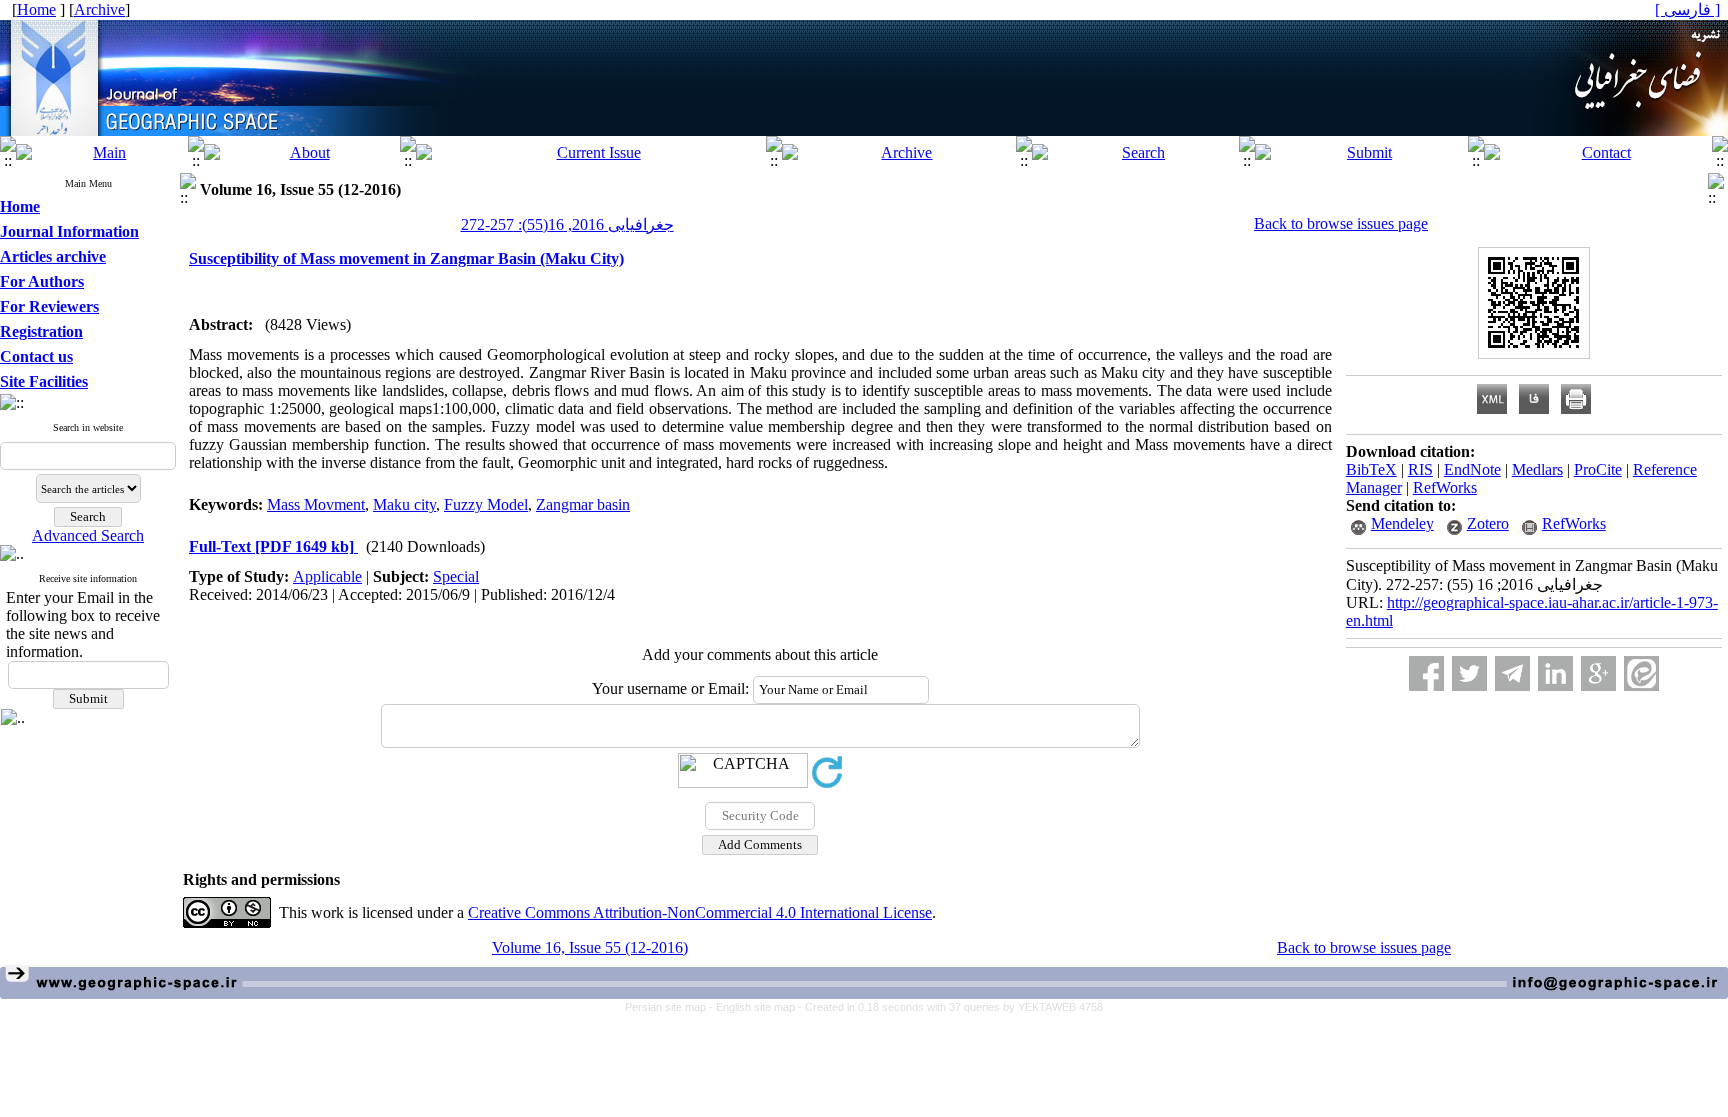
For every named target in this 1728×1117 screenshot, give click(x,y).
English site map (757, 1007)
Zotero (1488, 523)
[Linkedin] (1555, 673)
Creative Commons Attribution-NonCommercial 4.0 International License (700, 912)
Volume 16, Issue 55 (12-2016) (590, 947)
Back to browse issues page (1341, 223)
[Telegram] (1512, 673)
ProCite (1598, 469)
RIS (1420, 469)
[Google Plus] (1598, 673)
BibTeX (1371, 469)
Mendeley (1402, 523)
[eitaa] (1641, 673)
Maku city (404, 504)
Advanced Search (88, 535)
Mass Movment (316, 504)
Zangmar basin (583, 504)
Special (456, 576)
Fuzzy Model (486, 504)
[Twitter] (1469, 673)
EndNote (1472, 469)
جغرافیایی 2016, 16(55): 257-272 (567, 224)
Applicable (327, 576)
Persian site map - (670, 1007)
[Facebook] (1426, 673)
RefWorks (1445, 487)
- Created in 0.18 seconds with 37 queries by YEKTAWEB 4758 (950, 1007)
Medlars (1537, 469)
